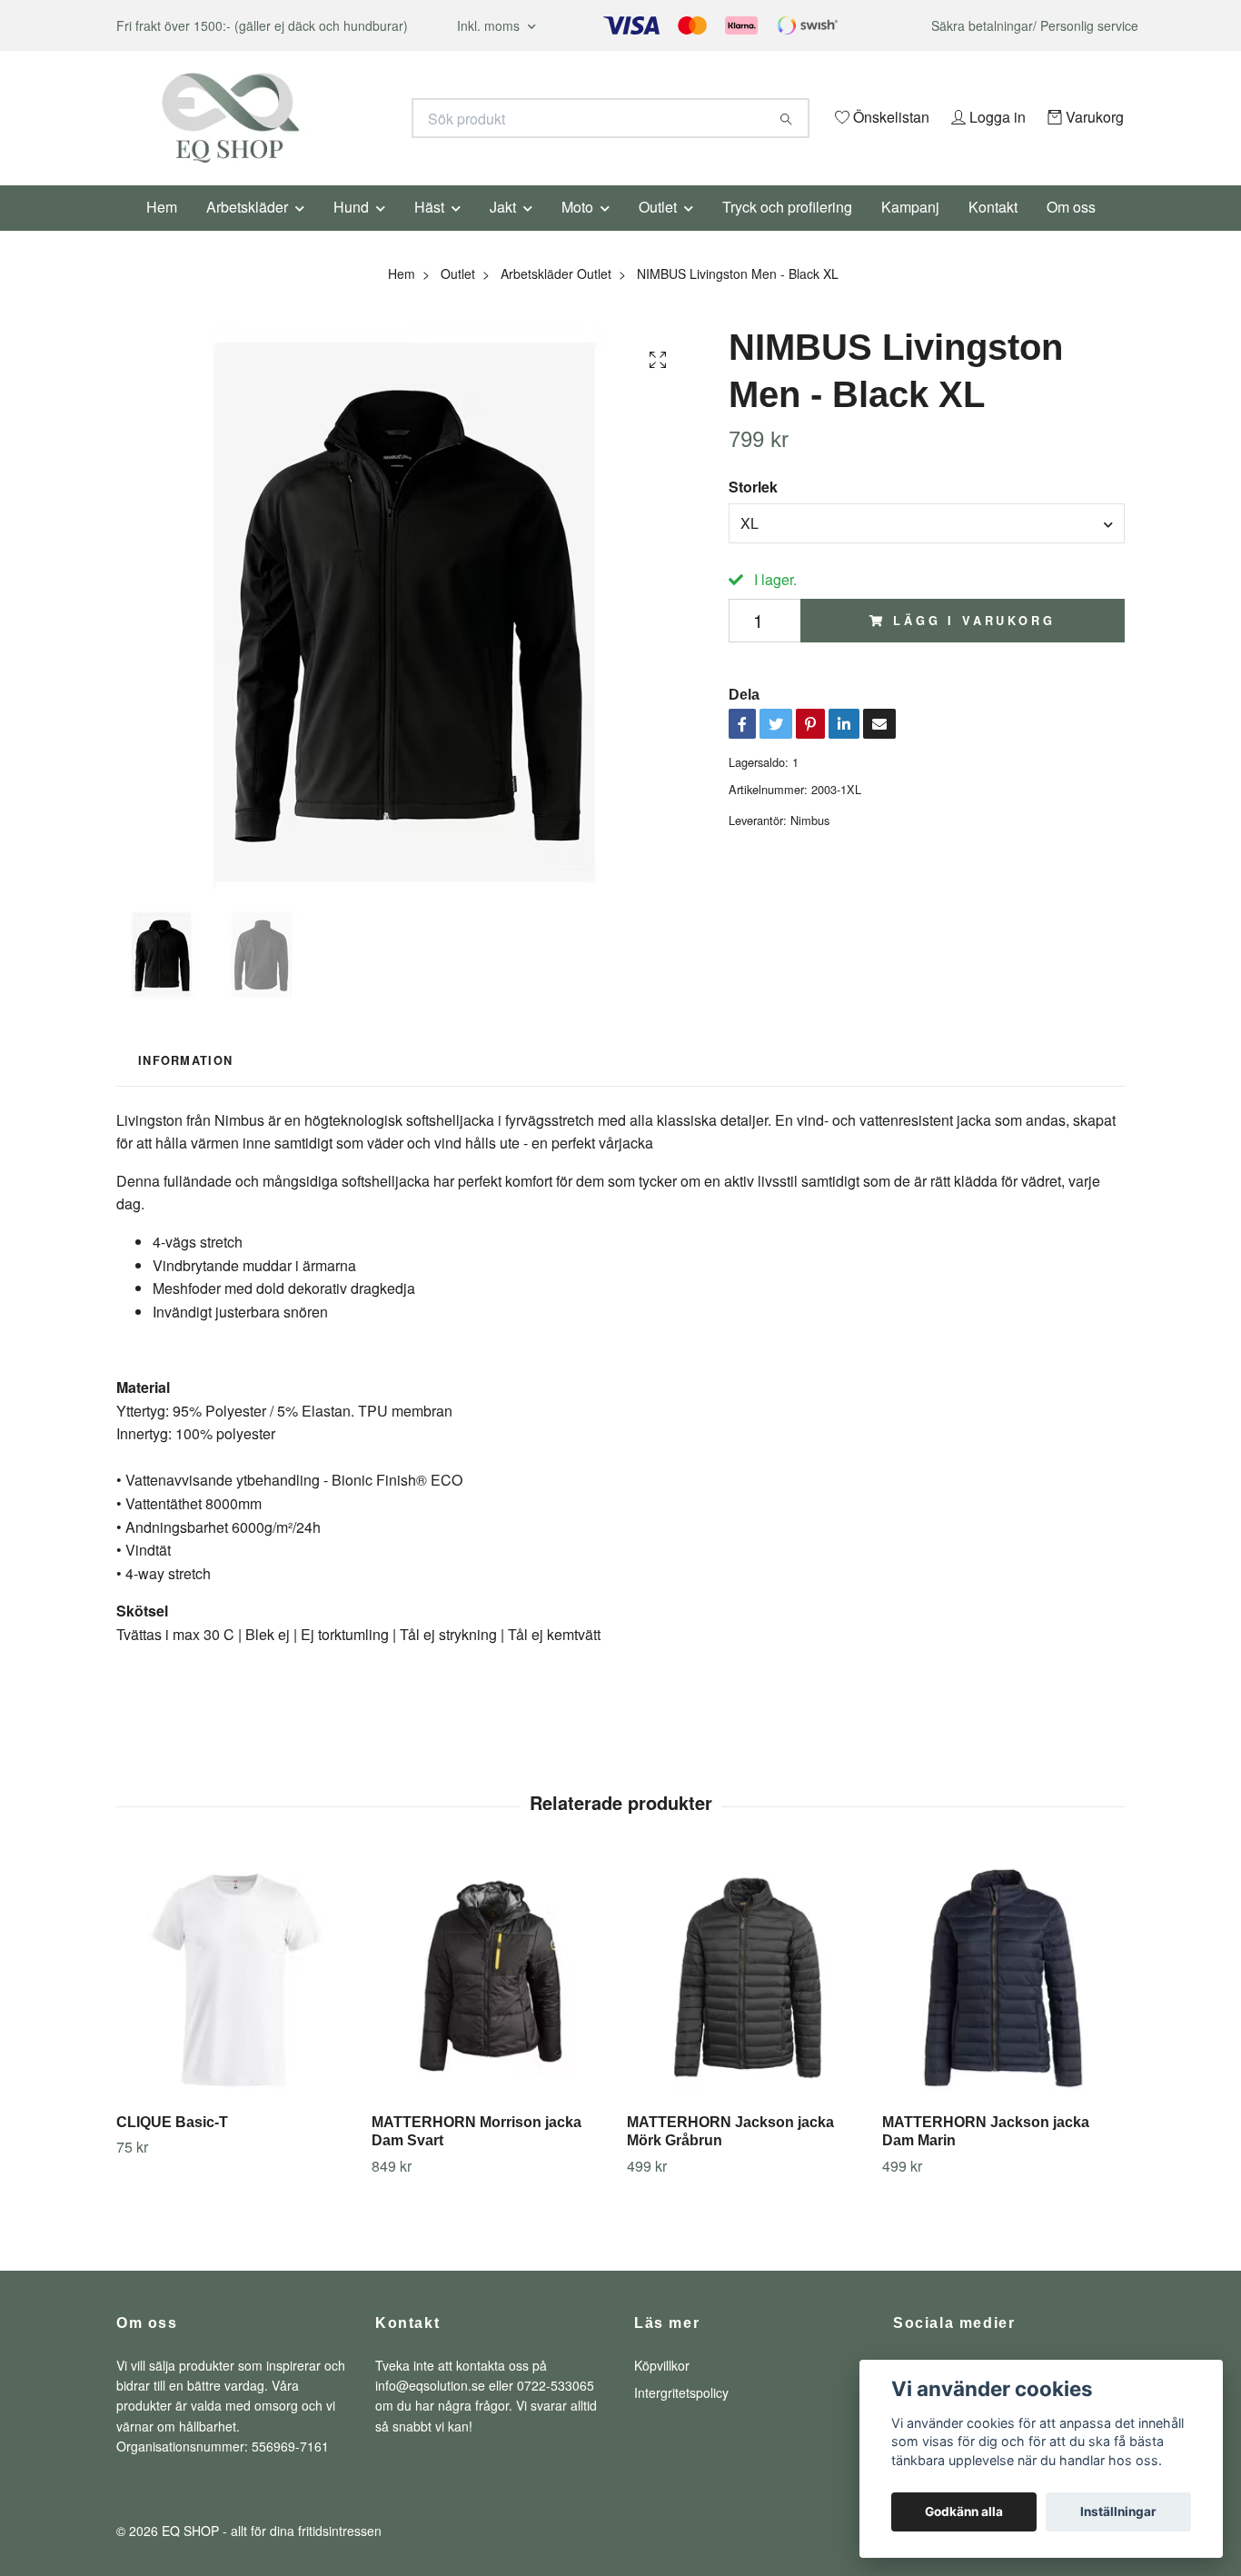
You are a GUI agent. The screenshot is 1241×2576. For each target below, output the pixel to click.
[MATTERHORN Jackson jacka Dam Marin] (1003, 2003)
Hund (351, 231)
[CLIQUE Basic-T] (237, 2003)
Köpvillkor (662, 2390)
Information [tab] (185, 1086)
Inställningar (1118, 2511)
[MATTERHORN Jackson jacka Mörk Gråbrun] (748, 2003)
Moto (577, 231)
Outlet (658, 231)
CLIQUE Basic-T (172, 2147)
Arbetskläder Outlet (556, 298)
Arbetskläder (247, 231)
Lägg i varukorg (974, 645)
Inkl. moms (490, 25)
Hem (162, 231)
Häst (429, 231)
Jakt (503, 231)
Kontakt (993, 231)
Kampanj (910, 231)
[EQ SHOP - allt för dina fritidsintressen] (369, 118)
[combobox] (927, 548)
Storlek (753, 512)
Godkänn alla (964, 2511)
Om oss (1071, 231)
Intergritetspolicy (681, 2417)
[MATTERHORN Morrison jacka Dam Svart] (492, 2003)
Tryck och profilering (787, 231)
